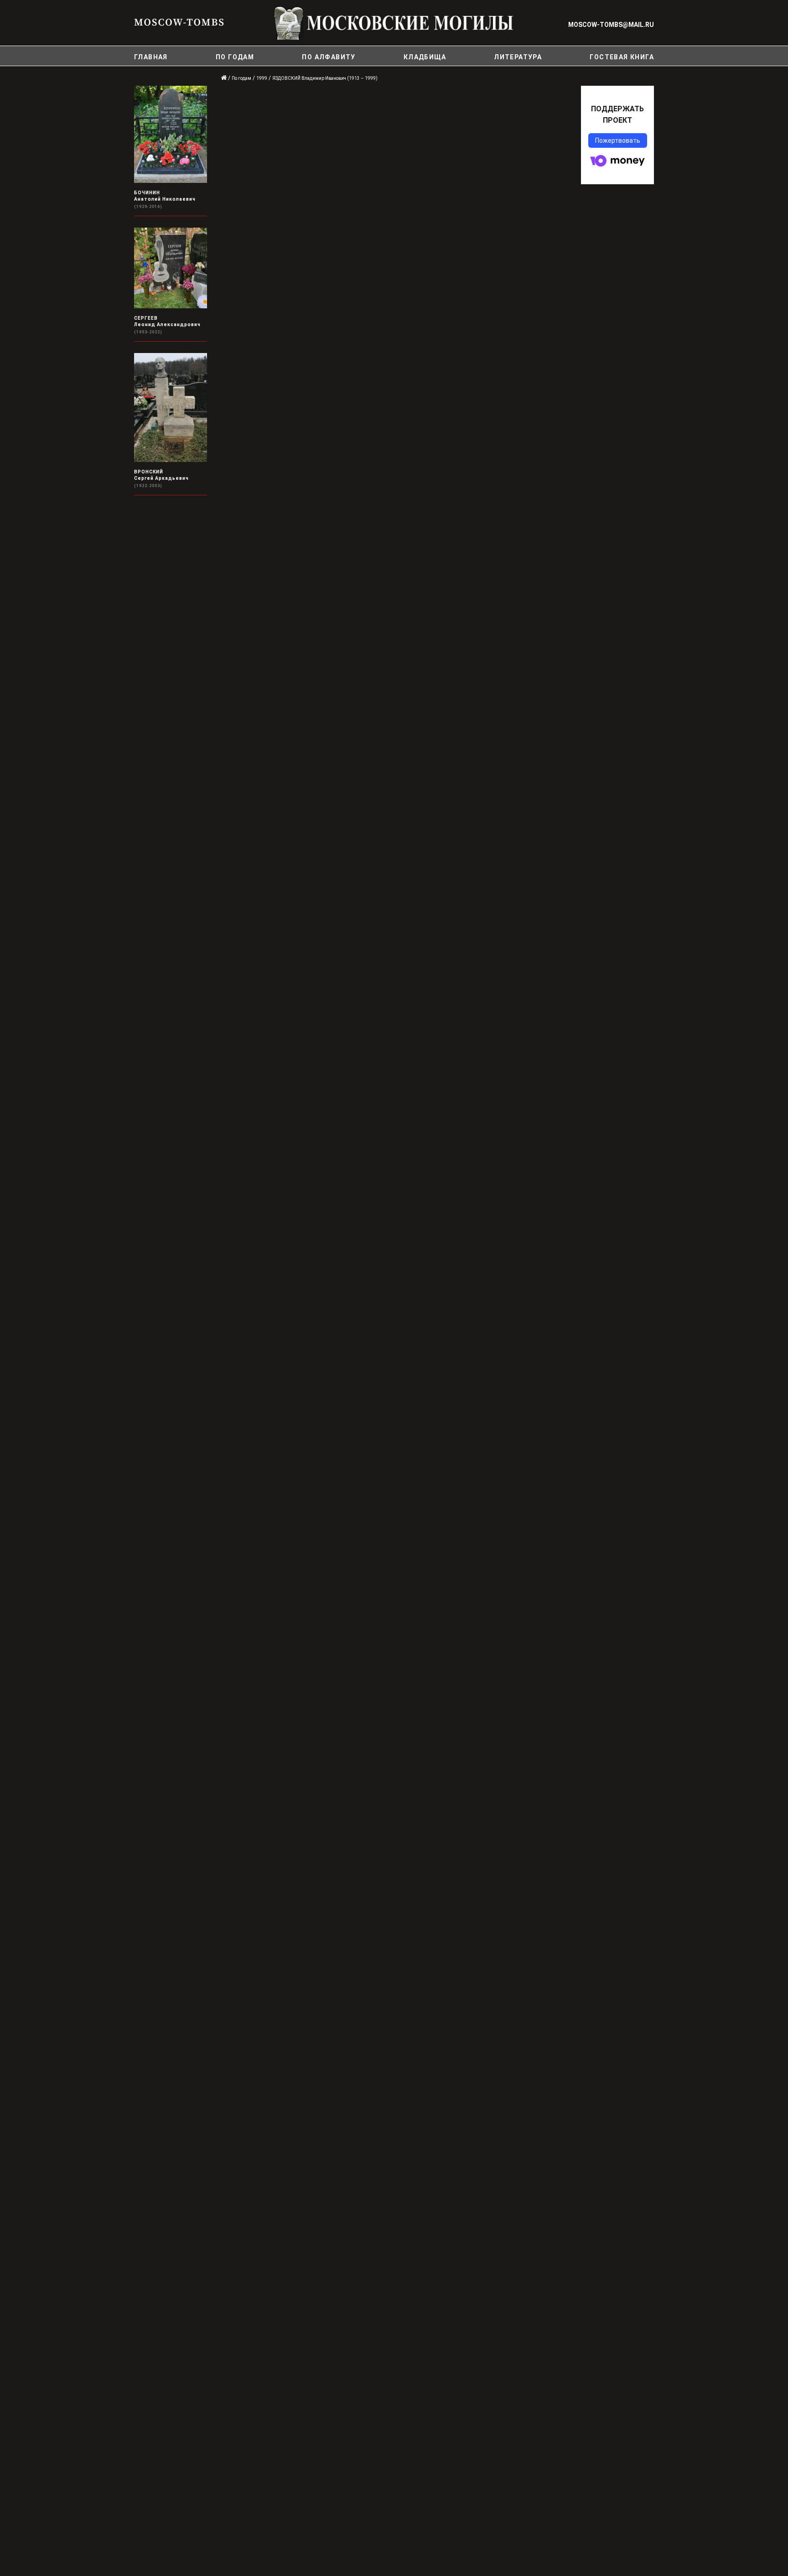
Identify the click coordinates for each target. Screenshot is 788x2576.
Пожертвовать (618, 140)
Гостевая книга (622, 57)
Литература (518, 57)
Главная (151, 57)
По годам (235, 57)
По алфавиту (329, 57)
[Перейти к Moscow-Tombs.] (224, 78)
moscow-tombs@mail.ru (611, 25)
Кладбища (425, 57)
